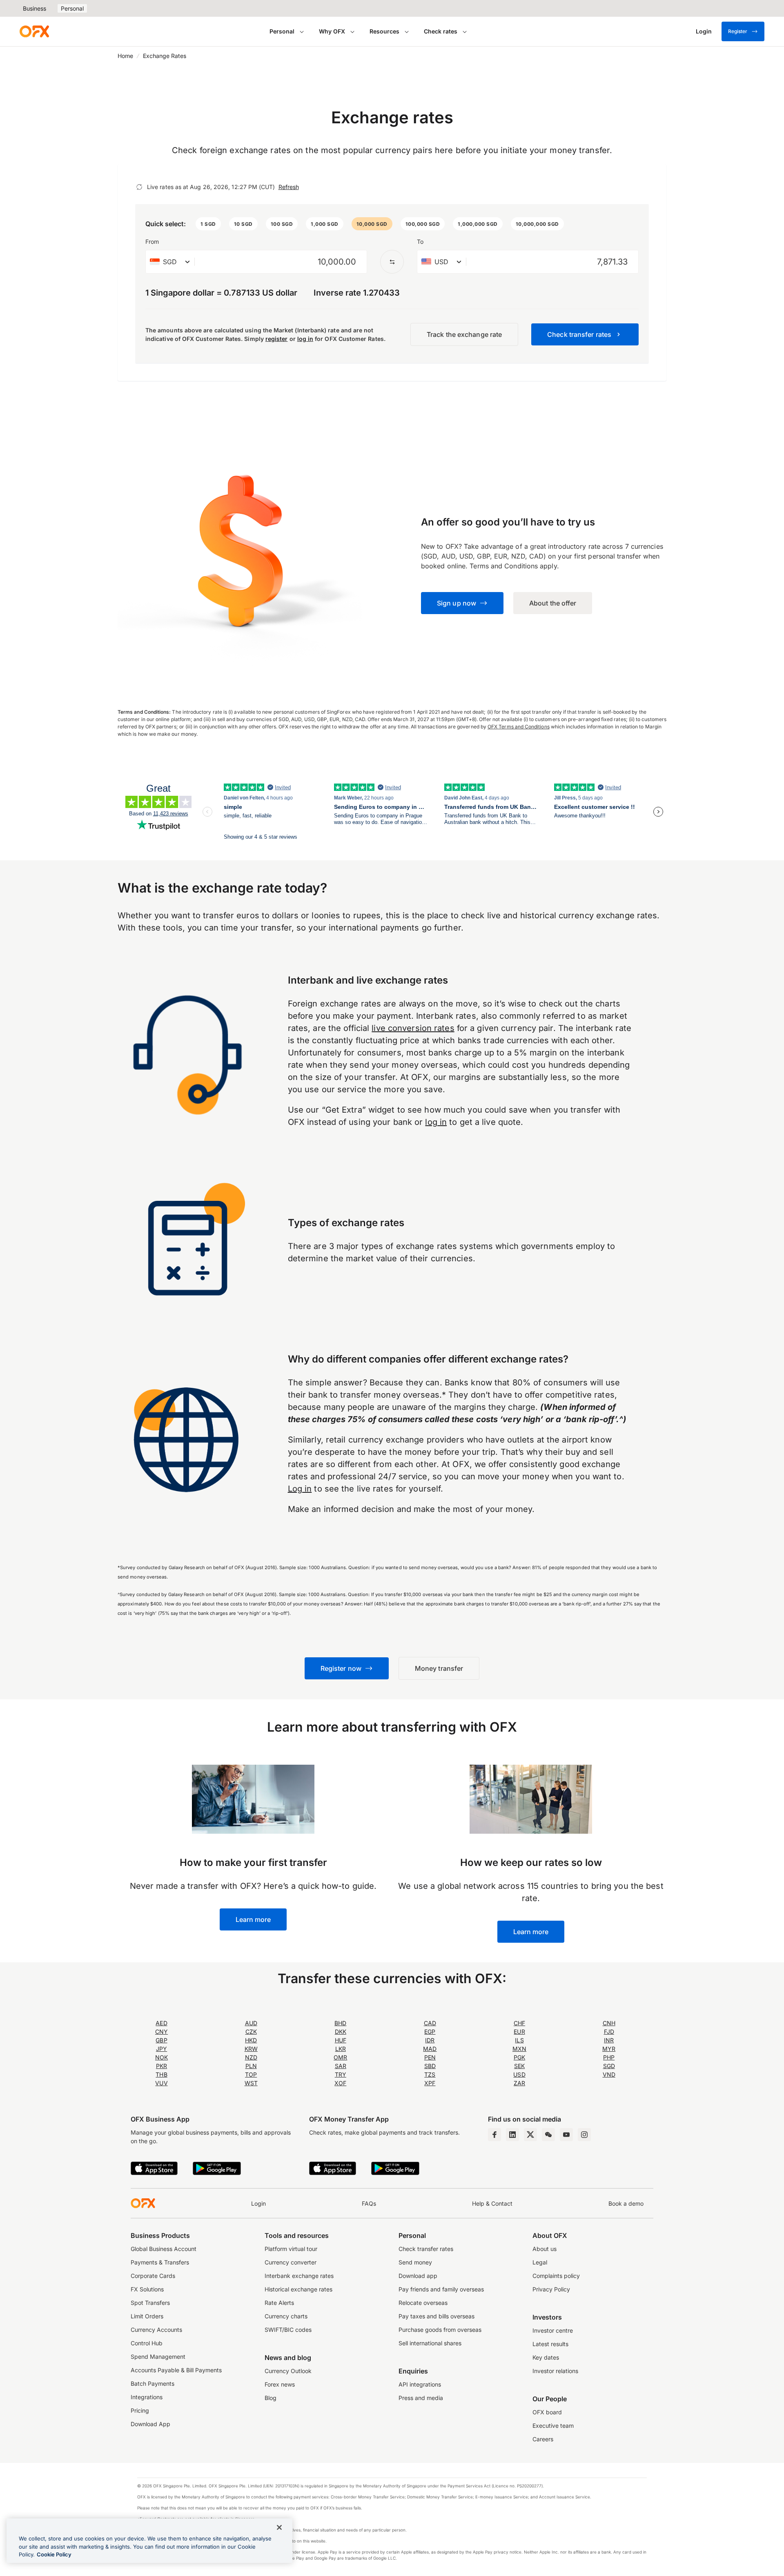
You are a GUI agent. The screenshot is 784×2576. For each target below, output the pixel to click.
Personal (72, 8)
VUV (161, 2083)
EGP (430, 2032)
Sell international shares (430, 2343)
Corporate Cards (153, 2276)
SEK (519, 2066)
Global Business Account (164, 2249)
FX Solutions (147, 2289)
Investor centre (553, 2330)
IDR (430, 2040)
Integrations (147, 2397)
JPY (161, 2049)
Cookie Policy (54, 2554)
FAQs (369, 2203)
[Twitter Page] (530, 2135)
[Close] (279, 2527)
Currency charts (286, 2316)
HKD (251, 2040)
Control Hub (147, 2343)
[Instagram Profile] (584, 2135)
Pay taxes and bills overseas (437, 2316)
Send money (415, 2262)
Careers (543, 2439)
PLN (251, 2066)
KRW (251, 2049)
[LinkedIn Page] (512, 2135)
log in (305, 339)
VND (609, 2074)
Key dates (546, 2357)
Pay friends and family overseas (441, 2289)
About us (545, 2249)
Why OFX (332, 31)
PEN (430, 2057)
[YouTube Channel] (566, 2135)
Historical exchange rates (298, 2289)
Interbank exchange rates (299, 2276)
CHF (519, 2023)
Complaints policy (556, 2276)
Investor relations (555, 2371)
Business (35, 8)
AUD (251, 2023)
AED (161, 2023)
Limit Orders (147, 2316)
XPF (430, 2083)
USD (519, 2074)
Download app (418, 2276)
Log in (300, 1489)
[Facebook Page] (494, 2135)
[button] (208, 224)
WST (251, 2083)
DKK (341, 2032)
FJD (609, 2032)
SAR (341, 2066)
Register (738, 31)
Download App (150, 2424)
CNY (161, 2032)
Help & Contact (492, 2203)
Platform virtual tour (291, 2249)
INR (609, 2040)
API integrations (420, 2384)
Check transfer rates (426, 2249)
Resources (384, 31)
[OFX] (34, 31)
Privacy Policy (551, 2289)
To (420, 242)
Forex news (280, 2384)
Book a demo (626, 2203)
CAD (430, 2023)
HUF (341, 2040)
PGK (519, 2057)
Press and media (421, 2398)
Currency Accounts (156, 2330)
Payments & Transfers (160, 2262)
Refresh (289, 187)
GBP (161, 2040)
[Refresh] (139, 187)
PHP (609, 2057)
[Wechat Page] (548, 2135)
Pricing (140, 2410)
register (277, 339)
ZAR (519, 2083)
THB (161, 2074)
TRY (341, 2074)
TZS (430, 2074)
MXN (519, 2049)
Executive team (553, 2426)
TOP (251, 2074)
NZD (251, 2057)
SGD (609, 2066)
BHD (340, 2023)
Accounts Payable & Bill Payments (176, 2370)
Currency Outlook (288, 2371)
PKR (161, 2066)
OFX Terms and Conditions (519, 727)
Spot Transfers (150, 2303)
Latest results (550, 2344)
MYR (609, 2049)
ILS (519, 2040)
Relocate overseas (423, 2303)
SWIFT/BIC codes (288, 2330)
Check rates (441, 31)
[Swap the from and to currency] (392, 262)
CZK (251, 2032)
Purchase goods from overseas (440, 2330)
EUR (519, 2032)
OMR (340, 2057)
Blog (271, 2398)
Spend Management (158, 2357)
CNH (609, 2023)
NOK (161, 2057)
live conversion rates (413, 1028)
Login (258, 2203)
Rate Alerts (279, 2303)
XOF (340, 2083)
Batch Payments (153, 2383)
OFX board (547, 2412)
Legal (540, 2262)
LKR (341, 2049)
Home (125, 56)
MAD (430, 2049)
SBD (430, 2066)
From (152, 242)
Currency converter (291, 2262)
